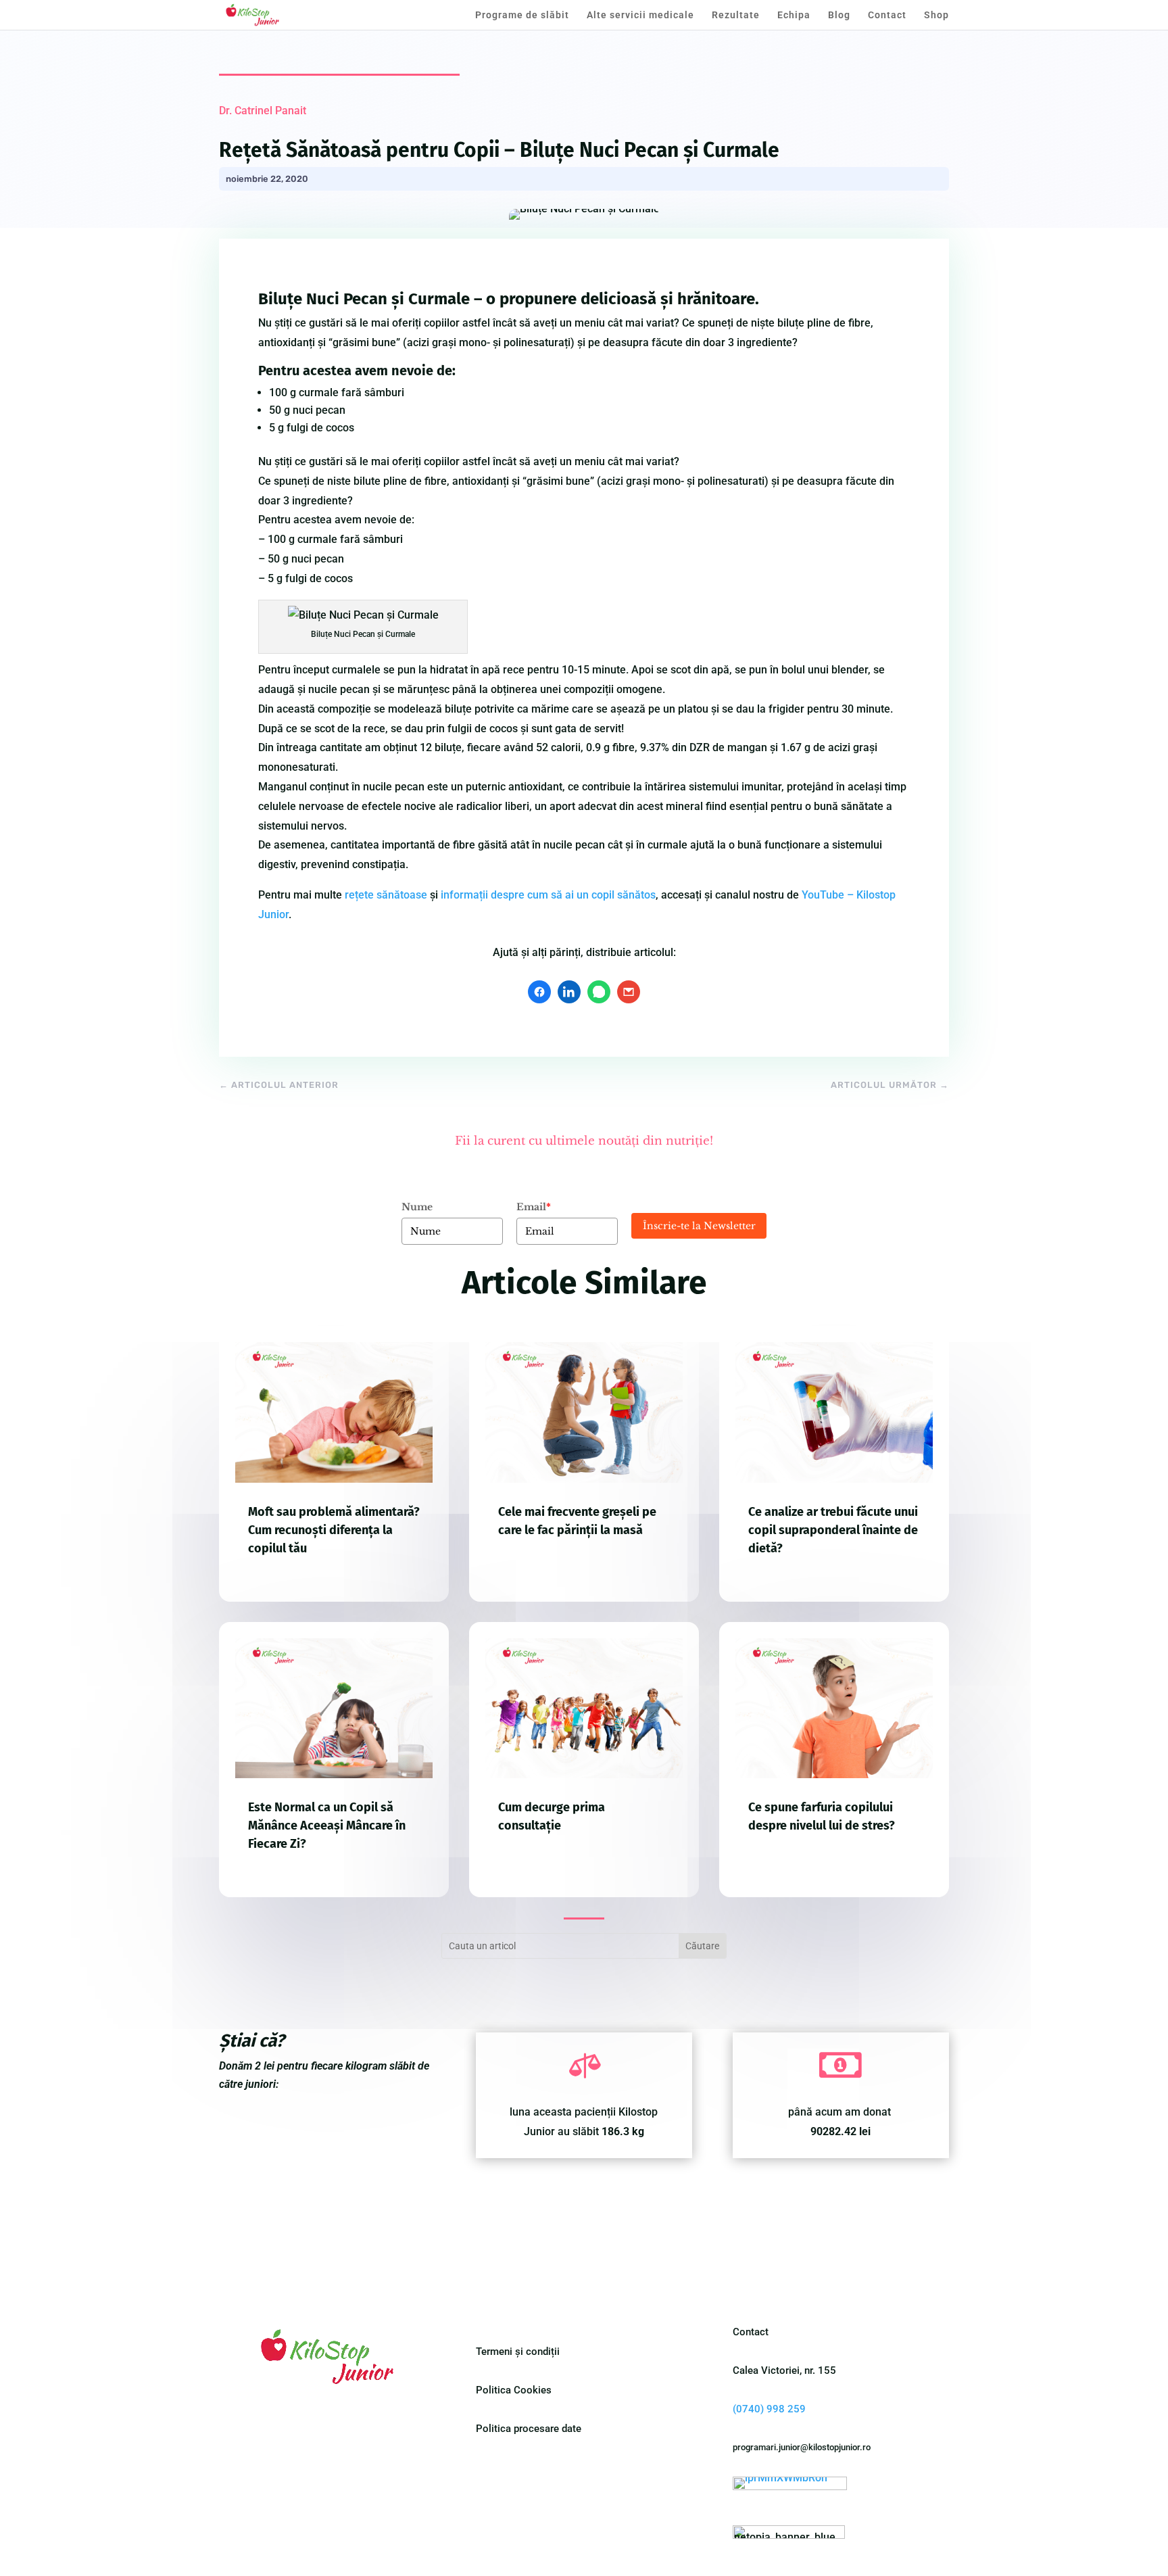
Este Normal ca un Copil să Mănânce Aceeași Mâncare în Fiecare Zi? (327, 1826)
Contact (887, 15)
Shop (936, 15)
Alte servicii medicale (640, 15)
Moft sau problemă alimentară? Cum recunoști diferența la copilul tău (334, 1530)
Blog (839, 15)
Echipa (794, 15)
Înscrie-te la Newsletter (699, 1226)
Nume (417, 1207)
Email (534, 1207)
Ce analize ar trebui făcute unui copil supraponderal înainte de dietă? (833, 1530)
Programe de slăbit (522, 15)
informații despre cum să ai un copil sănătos (548, 895)
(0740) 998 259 (769, 2409)
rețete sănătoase (386, 895)
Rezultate (736, 15)
